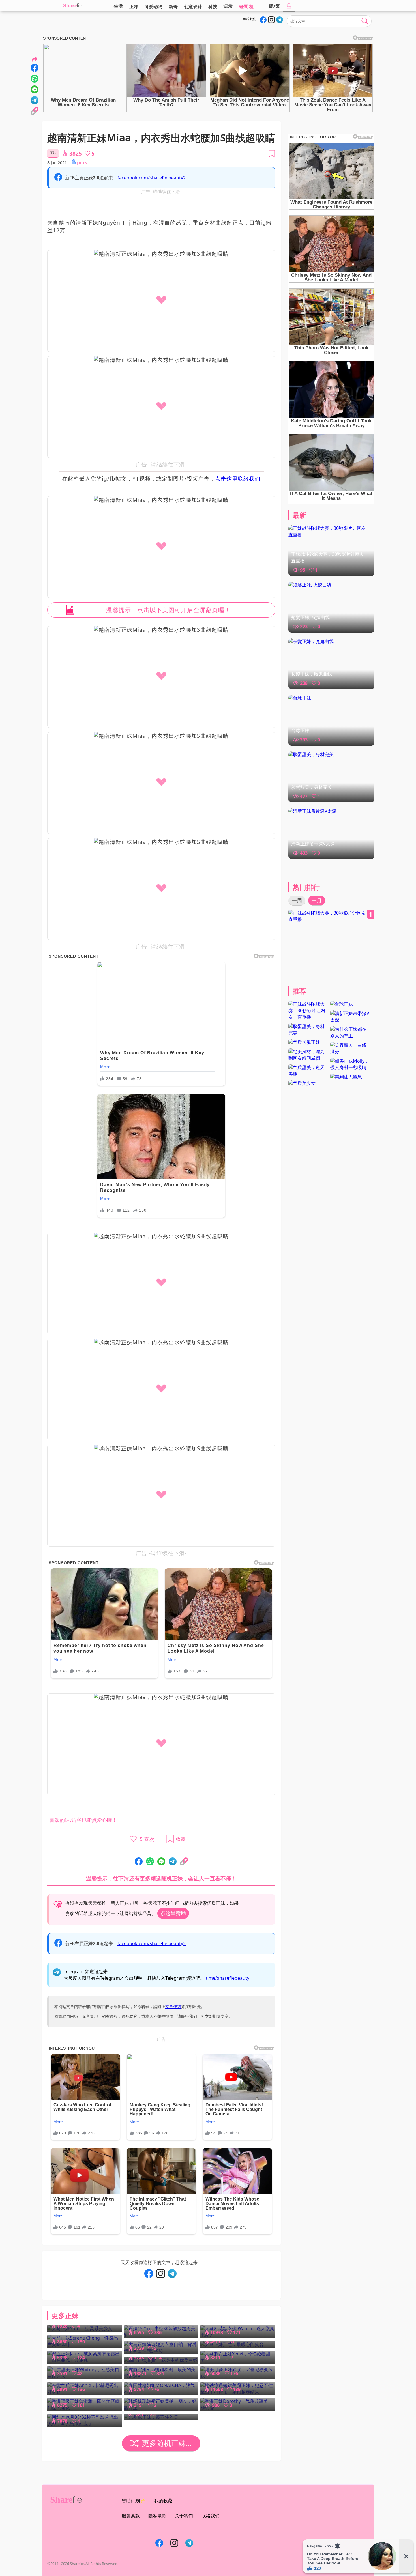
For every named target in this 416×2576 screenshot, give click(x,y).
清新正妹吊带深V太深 (313, 844)
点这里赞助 (173, 1913)
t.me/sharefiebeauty (228, 1978)
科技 (213, 7)
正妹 (134, 7)
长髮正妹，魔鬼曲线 (312, 674)
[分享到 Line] (161, 1862)
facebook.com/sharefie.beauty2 (152, 178)
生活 (118, 6)
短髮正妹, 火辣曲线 (310, 617)
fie (80, 6)
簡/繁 (274, 6)
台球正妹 (300, 730)
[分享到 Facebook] (139, 1862)
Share (70, 6)
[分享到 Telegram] (173, 1862)
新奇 (173, 7)
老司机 (246, 7)
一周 (297, 900)
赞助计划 (131, 2501)
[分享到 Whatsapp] (150, 1862)
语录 (228, 6)
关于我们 (184, 2516)
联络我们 (211, 2516)
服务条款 (131, 2516)
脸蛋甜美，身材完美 (312, 787)
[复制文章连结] (184, 1862)
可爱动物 (153, 7)
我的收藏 (163, 2501)
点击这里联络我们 (238, 479)
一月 (317, 900)
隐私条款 (157, 2516)
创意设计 (193, 7)
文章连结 (173, 2006)
